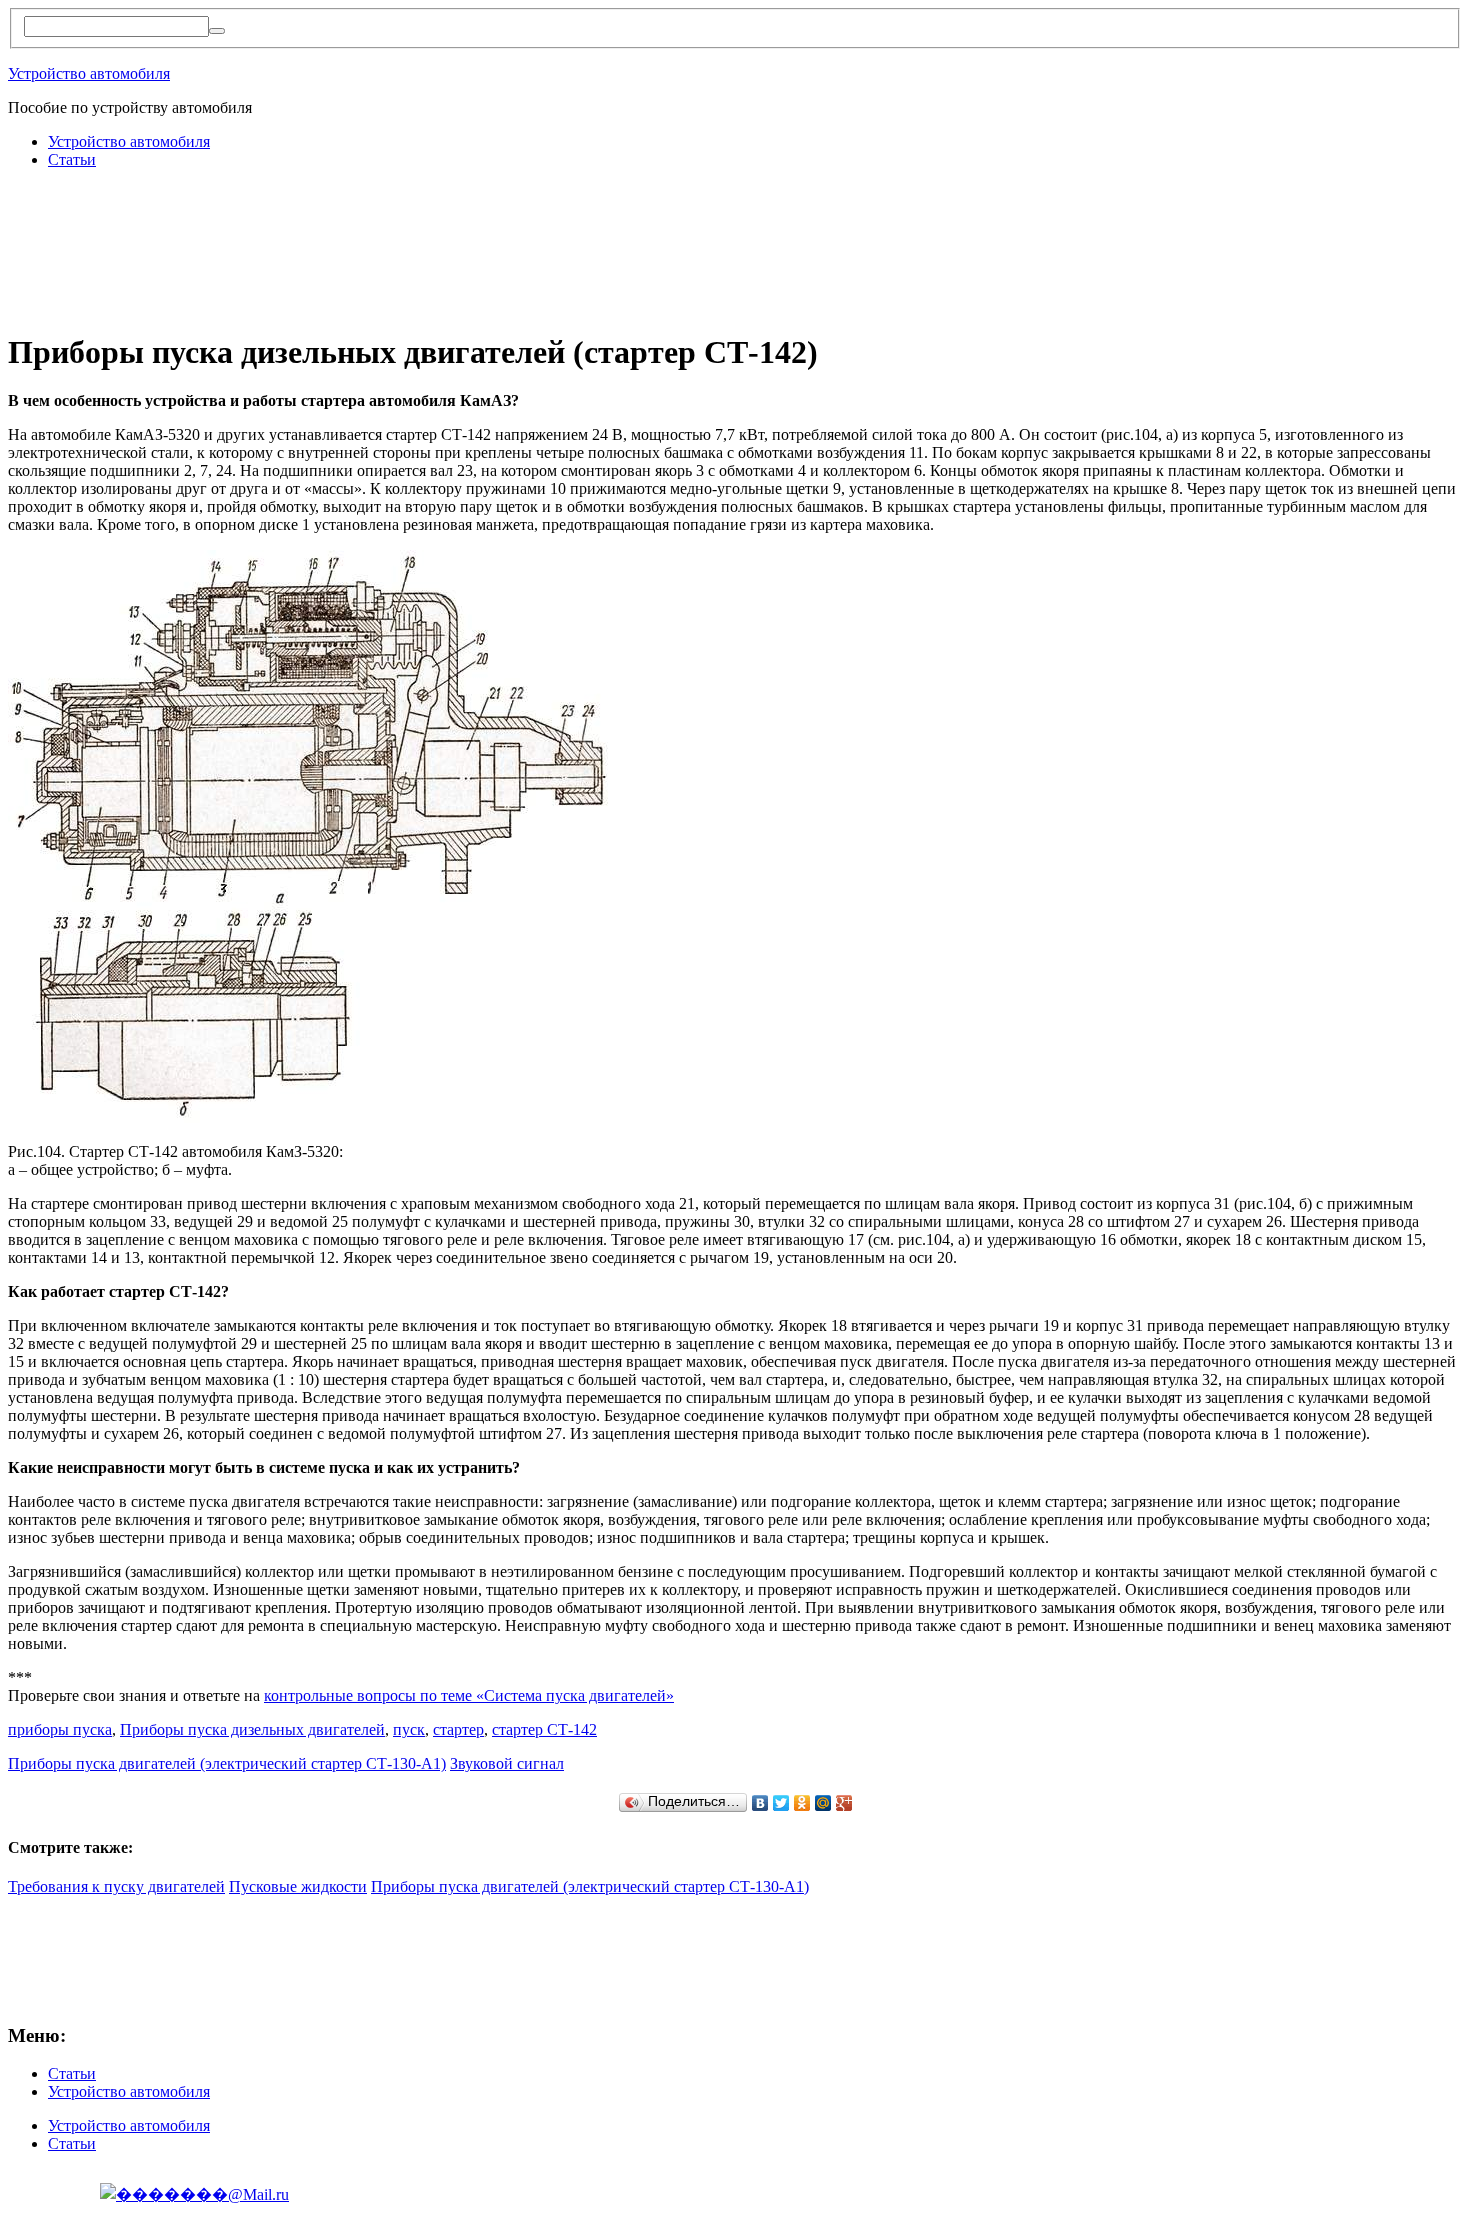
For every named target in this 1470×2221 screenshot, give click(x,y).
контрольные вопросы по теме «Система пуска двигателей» (469, 1695)
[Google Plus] (844, 1803)
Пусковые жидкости (298, 1886)
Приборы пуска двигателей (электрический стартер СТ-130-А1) (227, 1763)
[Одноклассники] (802, 1803)
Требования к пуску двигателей (116, 1886)
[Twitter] (781, 1803)
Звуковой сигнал (507, 1763)
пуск (409, 1729)
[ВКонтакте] (760, 1803)
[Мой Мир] (823, 1803)
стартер (458, 1729)
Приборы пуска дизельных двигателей (252, 1729)
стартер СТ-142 (544, 1729)
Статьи (72, 159)
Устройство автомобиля (89, 73)
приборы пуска (60, 1729)
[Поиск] (217, 31)
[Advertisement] (372, 230)
